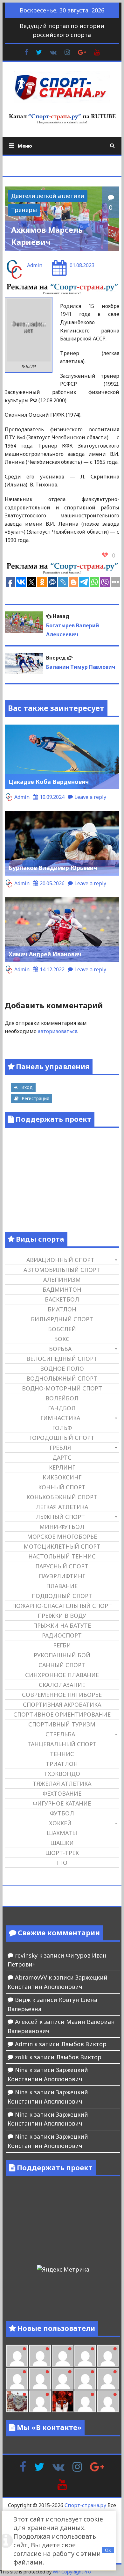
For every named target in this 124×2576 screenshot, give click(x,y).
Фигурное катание (62, 1803)
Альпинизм (62, 1280)
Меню (25, 146)
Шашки (62, 1843)
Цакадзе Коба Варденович (49, 782)
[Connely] (63, 2379)
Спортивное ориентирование (62, 1714)
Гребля (60, 1448)
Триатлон (62, 1764)
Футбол (62, 1813)
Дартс (62, 1457)
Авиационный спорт (60, 1260)
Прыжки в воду (62, 1616)
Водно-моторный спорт (62, 1388)
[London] (40, 2356)
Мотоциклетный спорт (62, 1546)
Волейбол (62, 1398)
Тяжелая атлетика (62, 1784)
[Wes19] (17, 2401)
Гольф (62, 1428)
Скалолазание (62, 1685)
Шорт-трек (62, 1853)
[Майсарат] (63, 2401)
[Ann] (40, 2379)
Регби (62, 1645)
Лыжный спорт (60, 1517)
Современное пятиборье (62, 1695)
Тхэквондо (62, 1774)
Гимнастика (60, 1418)
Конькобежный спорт (62, 1497)
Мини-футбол (62, 1527)
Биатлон (62, 1309)
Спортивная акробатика (62, 1704)
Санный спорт (62, 1665)
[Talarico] (85, 2356)
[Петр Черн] (17, 2379)
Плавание (62, 1586)
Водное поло (62, 1368)
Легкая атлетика (62, 1507)
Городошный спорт (62, 1438)
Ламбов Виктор (84, 2044)
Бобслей (62, 1329)
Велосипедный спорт (62, 1359)
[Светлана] (85, 2379)
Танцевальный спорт (62, 1744)
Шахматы (62, 1833)
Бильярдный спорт (62, 1319)
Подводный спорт (62, 1596)
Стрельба (60, 1734)
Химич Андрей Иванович (45, 954)
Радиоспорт (62, 1635)
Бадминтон (62, 1289)
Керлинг (62, 1467)
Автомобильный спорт (62, 1270)
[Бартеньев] (85, 2401)
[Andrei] (108, 2401)
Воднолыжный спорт (62, 1378)
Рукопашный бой (62, 1655)
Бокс (62, 1339)
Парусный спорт (62, 1566)
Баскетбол (62, 1299)
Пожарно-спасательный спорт (62, 1606)
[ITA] (40, 2401)
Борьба (60, 1349)
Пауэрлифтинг (62, 1576)
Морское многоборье (62, 1536)
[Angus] (63, 2356)
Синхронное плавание (62, 1675)
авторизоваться (58, 1031)
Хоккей (60, 1823)
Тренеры (24, 210)
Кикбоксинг (62, 1477)
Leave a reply (90, 797)
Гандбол (62, 1408)
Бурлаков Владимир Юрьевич (53, 868)
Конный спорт (62, 1487)
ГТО (62, 1863)
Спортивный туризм (62, 1724)
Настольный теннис (62, 1556)
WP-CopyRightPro (72, 2572)
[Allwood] (17, 2356)
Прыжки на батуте (62, 1625)
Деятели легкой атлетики (48, 196)
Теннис (62, 1754)
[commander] (108, 2379)
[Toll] (108, 2356)
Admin (35, 265)
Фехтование (62, 1793)
